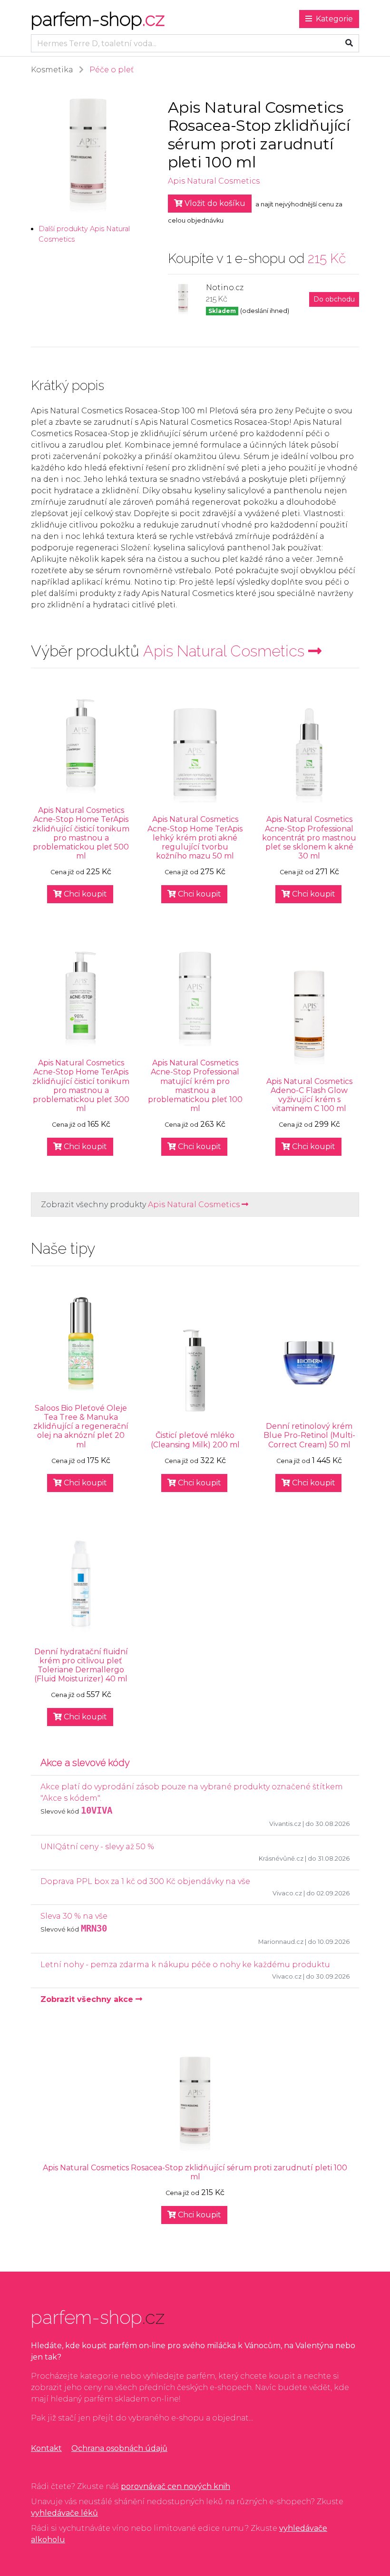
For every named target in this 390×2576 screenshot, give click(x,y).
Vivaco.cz (287, 1893)
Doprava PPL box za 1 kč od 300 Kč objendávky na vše (145, 1881)
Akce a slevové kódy (85, 1763)
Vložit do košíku (214, 203)
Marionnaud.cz (281, 1942)
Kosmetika (52, 70)
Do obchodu (334, 299)
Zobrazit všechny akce (88, 1999)
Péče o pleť (112, 70)
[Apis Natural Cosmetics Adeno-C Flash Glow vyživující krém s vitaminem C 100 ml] (309, 1018)
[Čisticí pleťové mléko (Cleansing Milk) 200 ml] (195, 1372)
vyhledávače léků (64, 2513)
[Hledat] (349, 43)
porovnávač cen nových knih (175, 2486)
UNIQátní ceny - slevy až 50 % (97, 1847)
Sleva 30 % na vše (74, 1916)
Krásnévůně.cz (281, 1859)
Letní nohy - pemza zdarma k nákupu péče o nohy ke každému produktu (185, 1965)
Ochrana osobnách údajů (119, 2448)
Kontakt (46, 2448)
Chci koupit (84, 894)
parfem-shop (98, 19)
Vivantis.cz (285, 1824)
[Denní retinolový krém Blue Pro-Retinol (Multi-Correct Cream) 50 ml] (309, 1363)
